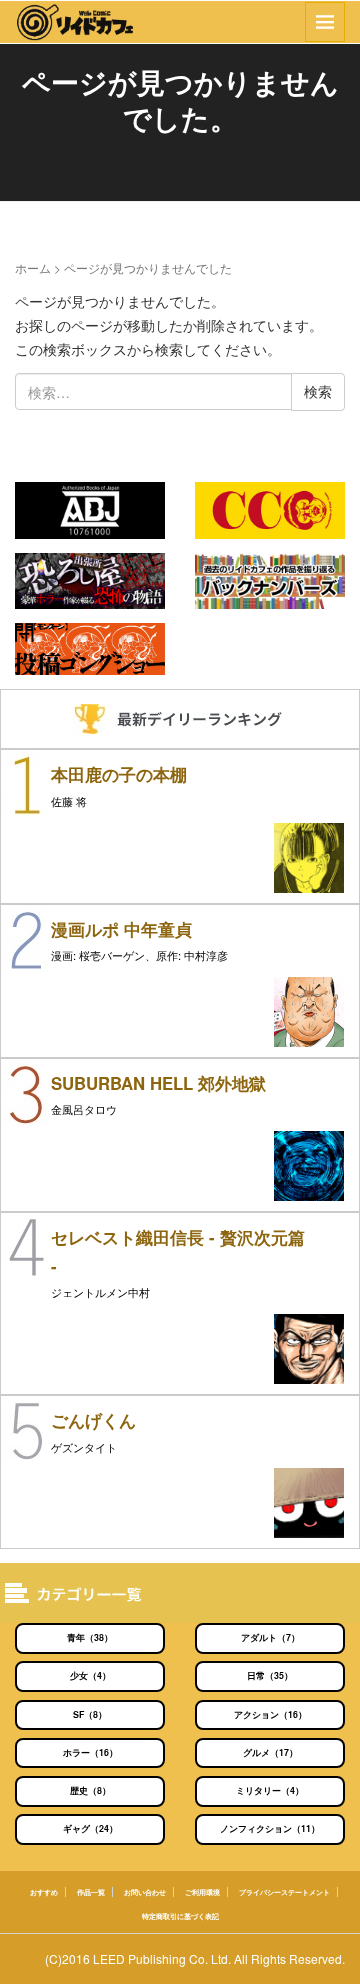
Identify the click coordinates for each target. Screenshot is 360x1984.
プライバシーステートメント (284, 1892)
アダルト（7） (270, 1637)
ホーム (33, 267)
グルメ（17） (270, 1752)
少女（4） (90, 1675)
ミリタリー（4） (270, 1790)
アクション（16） (270, 1714)
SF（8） (90, 1714)
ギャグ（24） (90, 1828)
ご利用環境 (202, 1892)
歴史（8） (90, 1790)
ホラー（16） (90, 1752)
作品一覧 (91, 1892)
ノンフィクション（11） (270, 1828)
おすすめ (44, 1892)
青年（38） (90, 1637)
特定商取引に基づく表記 (180, 1916)
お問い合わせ (145, 1892)
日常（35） (270, 1675)
